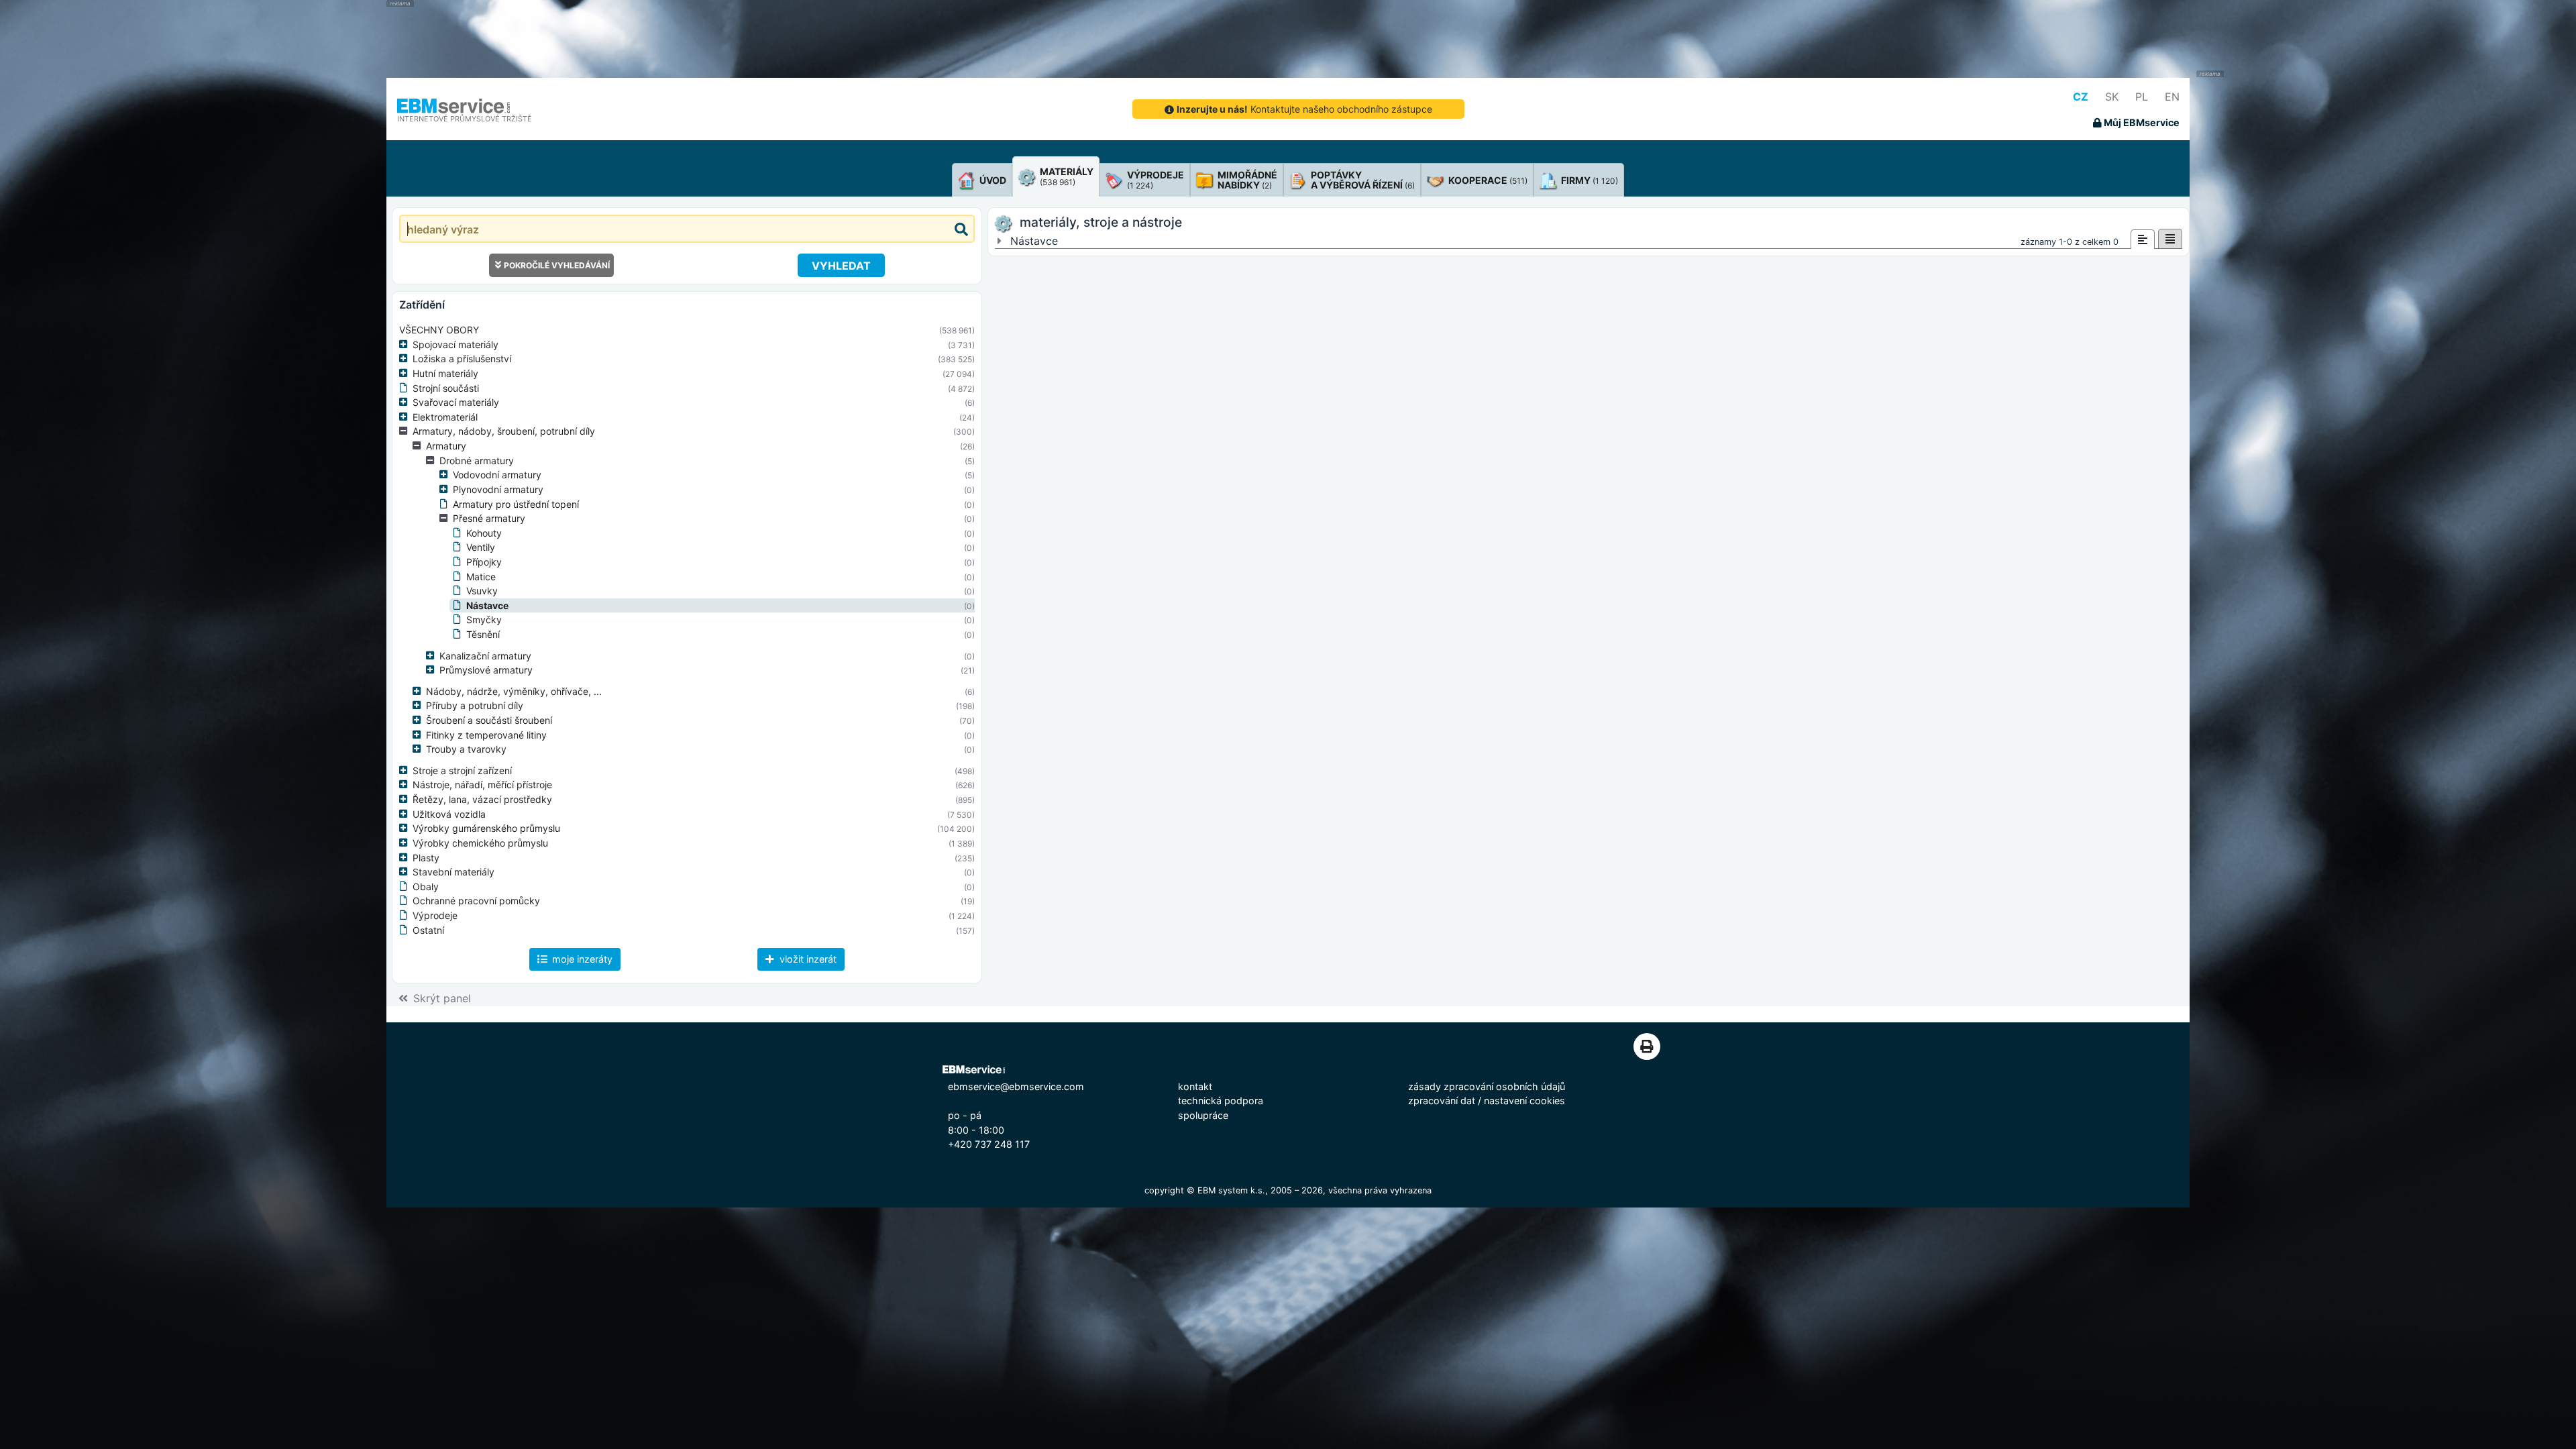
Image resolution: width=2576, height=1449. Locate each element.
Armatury (446, 446)
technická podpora (1221, 1101)
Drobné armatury (477, 461)
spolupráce (1203, 1115)
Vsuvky (482, 591)
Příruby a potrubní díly (475, 705)
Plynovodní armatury (498, 489)
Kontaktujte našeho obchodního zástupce (1304, 109)
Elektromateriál (445, 417)
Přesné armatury (489, 518)
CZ (2081, 97)
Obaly (426, 887)
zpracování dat (1442, 1101)
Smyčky (484, 620)
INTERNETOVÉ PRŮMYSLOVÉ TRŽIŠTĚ (465, 119)
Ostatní (428, 930)
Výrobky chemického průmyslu (480, 843)
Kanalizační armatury (485, 656)
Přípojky (484, 562)
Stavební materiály (453, 872)
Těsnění (483, 634)
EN (2172, 97)
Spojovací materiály (455, 344)
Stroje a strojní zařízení (462, 770)
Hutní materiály (445, 373)
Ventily (481, 547)
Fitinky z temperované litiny (486, 735)
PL (2142, 97)
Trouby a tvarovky (466, 749)
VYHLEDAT (841, 266)
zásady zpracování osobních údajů (1487, 1086)
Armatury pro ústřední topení (516, 504)
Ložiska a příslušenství (462, 359)
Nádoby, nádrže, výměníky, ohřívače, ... (514, 691)
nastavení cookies (1524, 1101)
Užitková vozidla (449, 814)
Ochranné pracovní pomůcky (476, 901)
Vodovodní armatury (497, 475)
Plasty (426, 858)
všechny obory (439, 330)
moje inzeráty (581, 959)
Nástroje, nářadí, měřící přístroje (482, 785)
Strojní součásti (446, 388)
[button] (406, 345)
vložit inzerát (807, 959)
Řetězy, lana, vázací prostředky (482, 799)
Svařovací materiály (456, 402)
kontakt (1195, 1086)
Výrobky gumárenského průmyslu (486, 828)
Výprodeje (435, 915)
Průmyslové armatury (486, 670)
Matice (481, 577)
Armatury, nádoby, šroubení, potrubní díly (504, 431)
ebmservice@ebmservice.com (1016, 1086)
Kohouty (484, 533)
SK (2112, 97)
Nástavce (487, 605)
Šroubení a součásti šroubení (489, 720)
